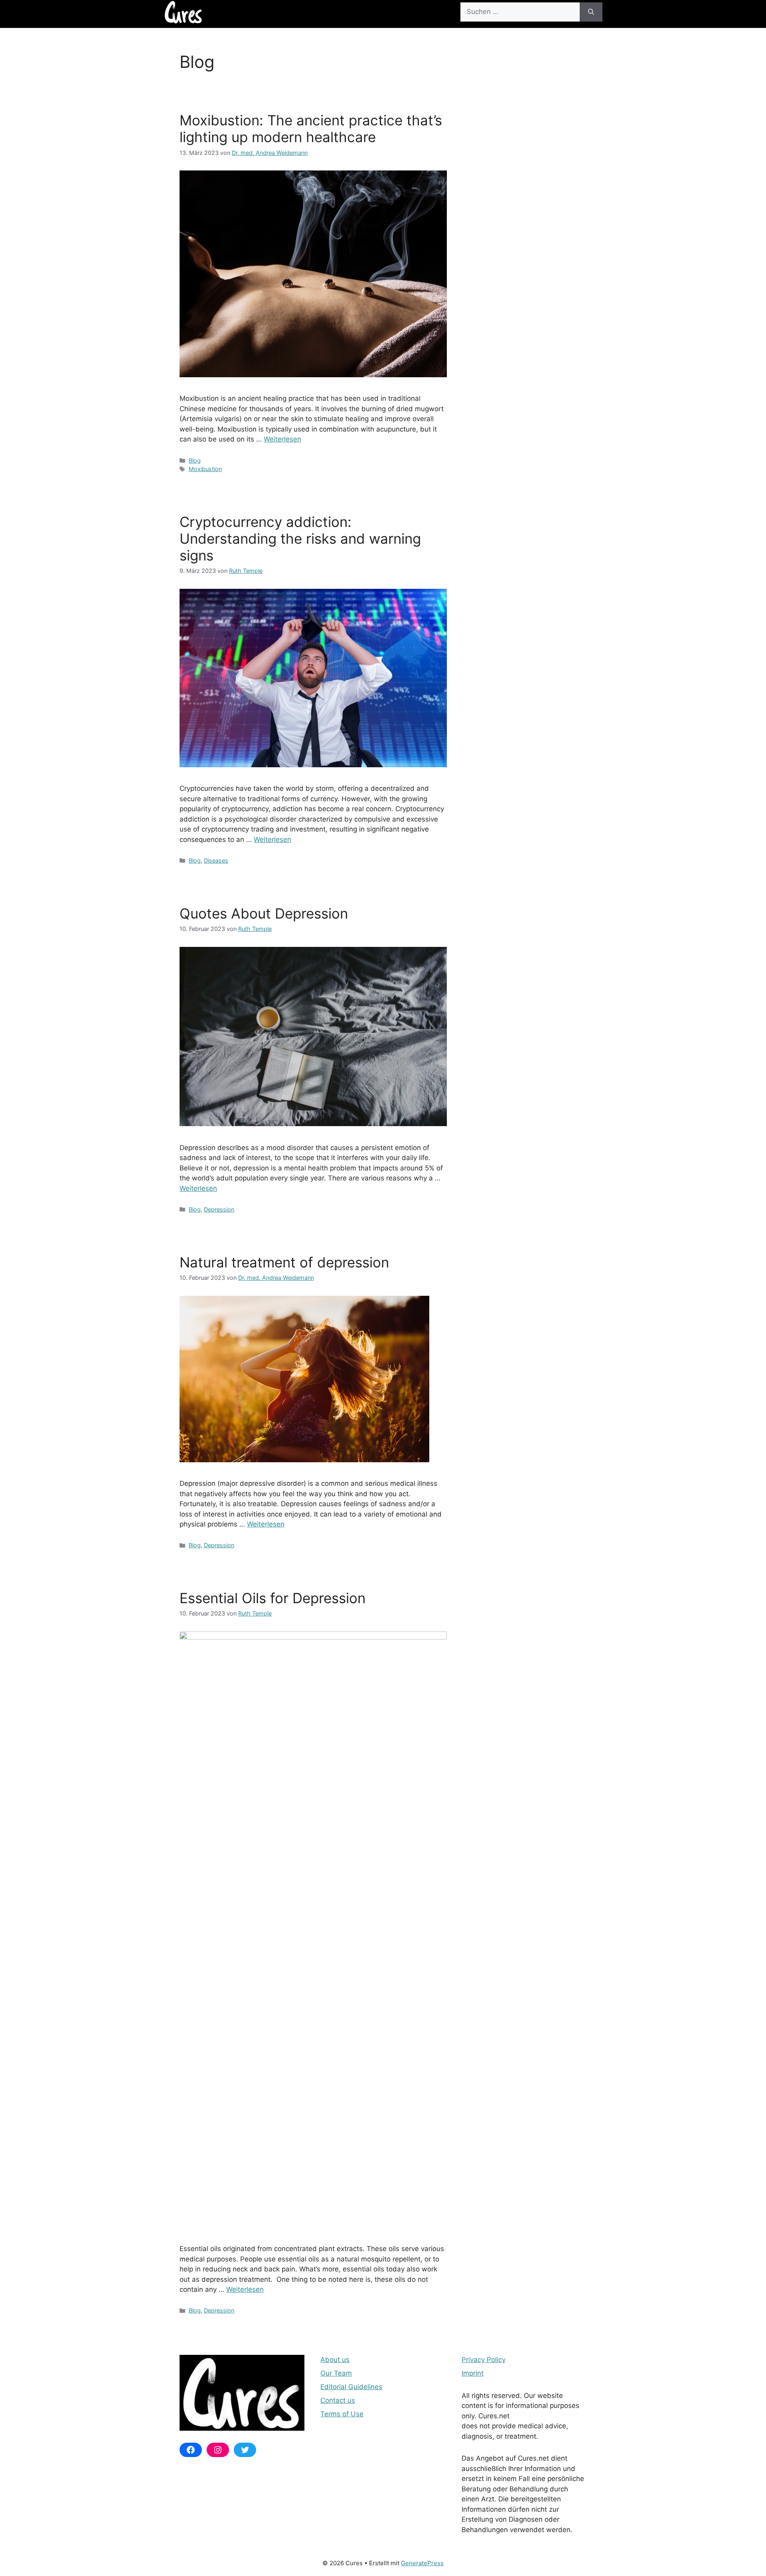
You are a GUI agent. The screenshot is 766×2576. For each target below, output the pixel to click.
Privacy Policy (484, 2360)
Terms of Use (342, 2414)
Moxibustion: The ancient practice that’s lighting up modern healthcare (311, 129)
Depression (219, 1209)
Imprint (473, 2373)
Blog (195, 460)
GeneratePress (422, 2563)
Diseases (216, 860)
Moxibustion (205, 469)
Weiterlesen (282, 439)
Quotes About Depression (264, 913)
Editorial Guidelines (351, 2387)
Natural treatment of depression (284, 1262)
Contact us (338, 2400)
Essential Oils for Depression (272, 1598)
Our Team (336, 2373)
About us (335, 2360)
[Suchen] (591, 12)
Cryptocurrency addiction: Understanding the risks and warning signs (300, 539)
